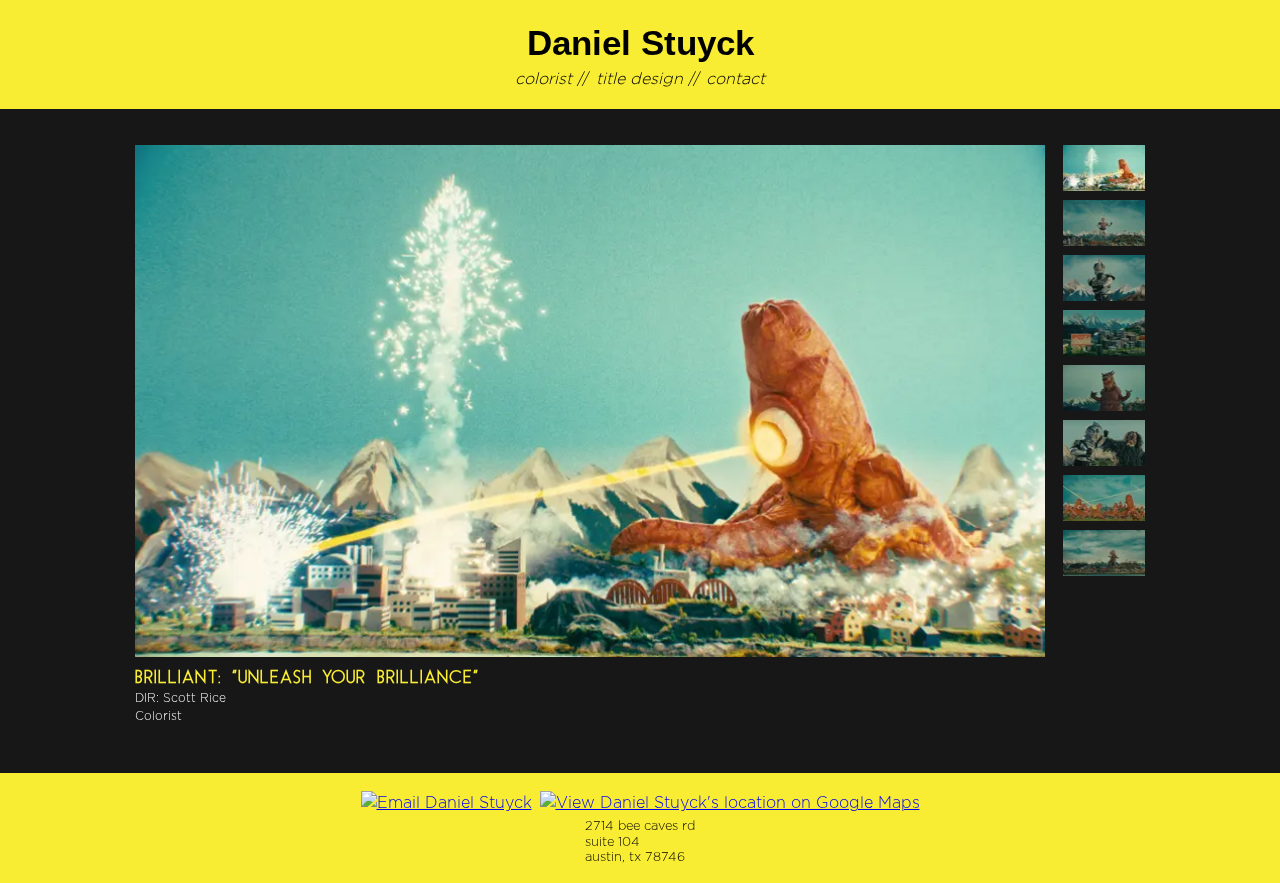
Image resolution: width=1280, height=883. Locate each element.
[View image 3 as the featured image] (1104, 278)
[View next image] (590, 401)
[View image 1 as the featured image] (1104, 168)
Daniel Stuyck (640, 42)
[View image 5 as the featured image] (1104, 388)
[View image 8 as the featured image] (1104, 553)
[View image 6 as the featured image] (1104, 443)
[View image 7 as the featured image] (1104, 498)
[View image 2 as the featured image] (1104, 223)
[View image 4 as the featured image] (1104, 333)
